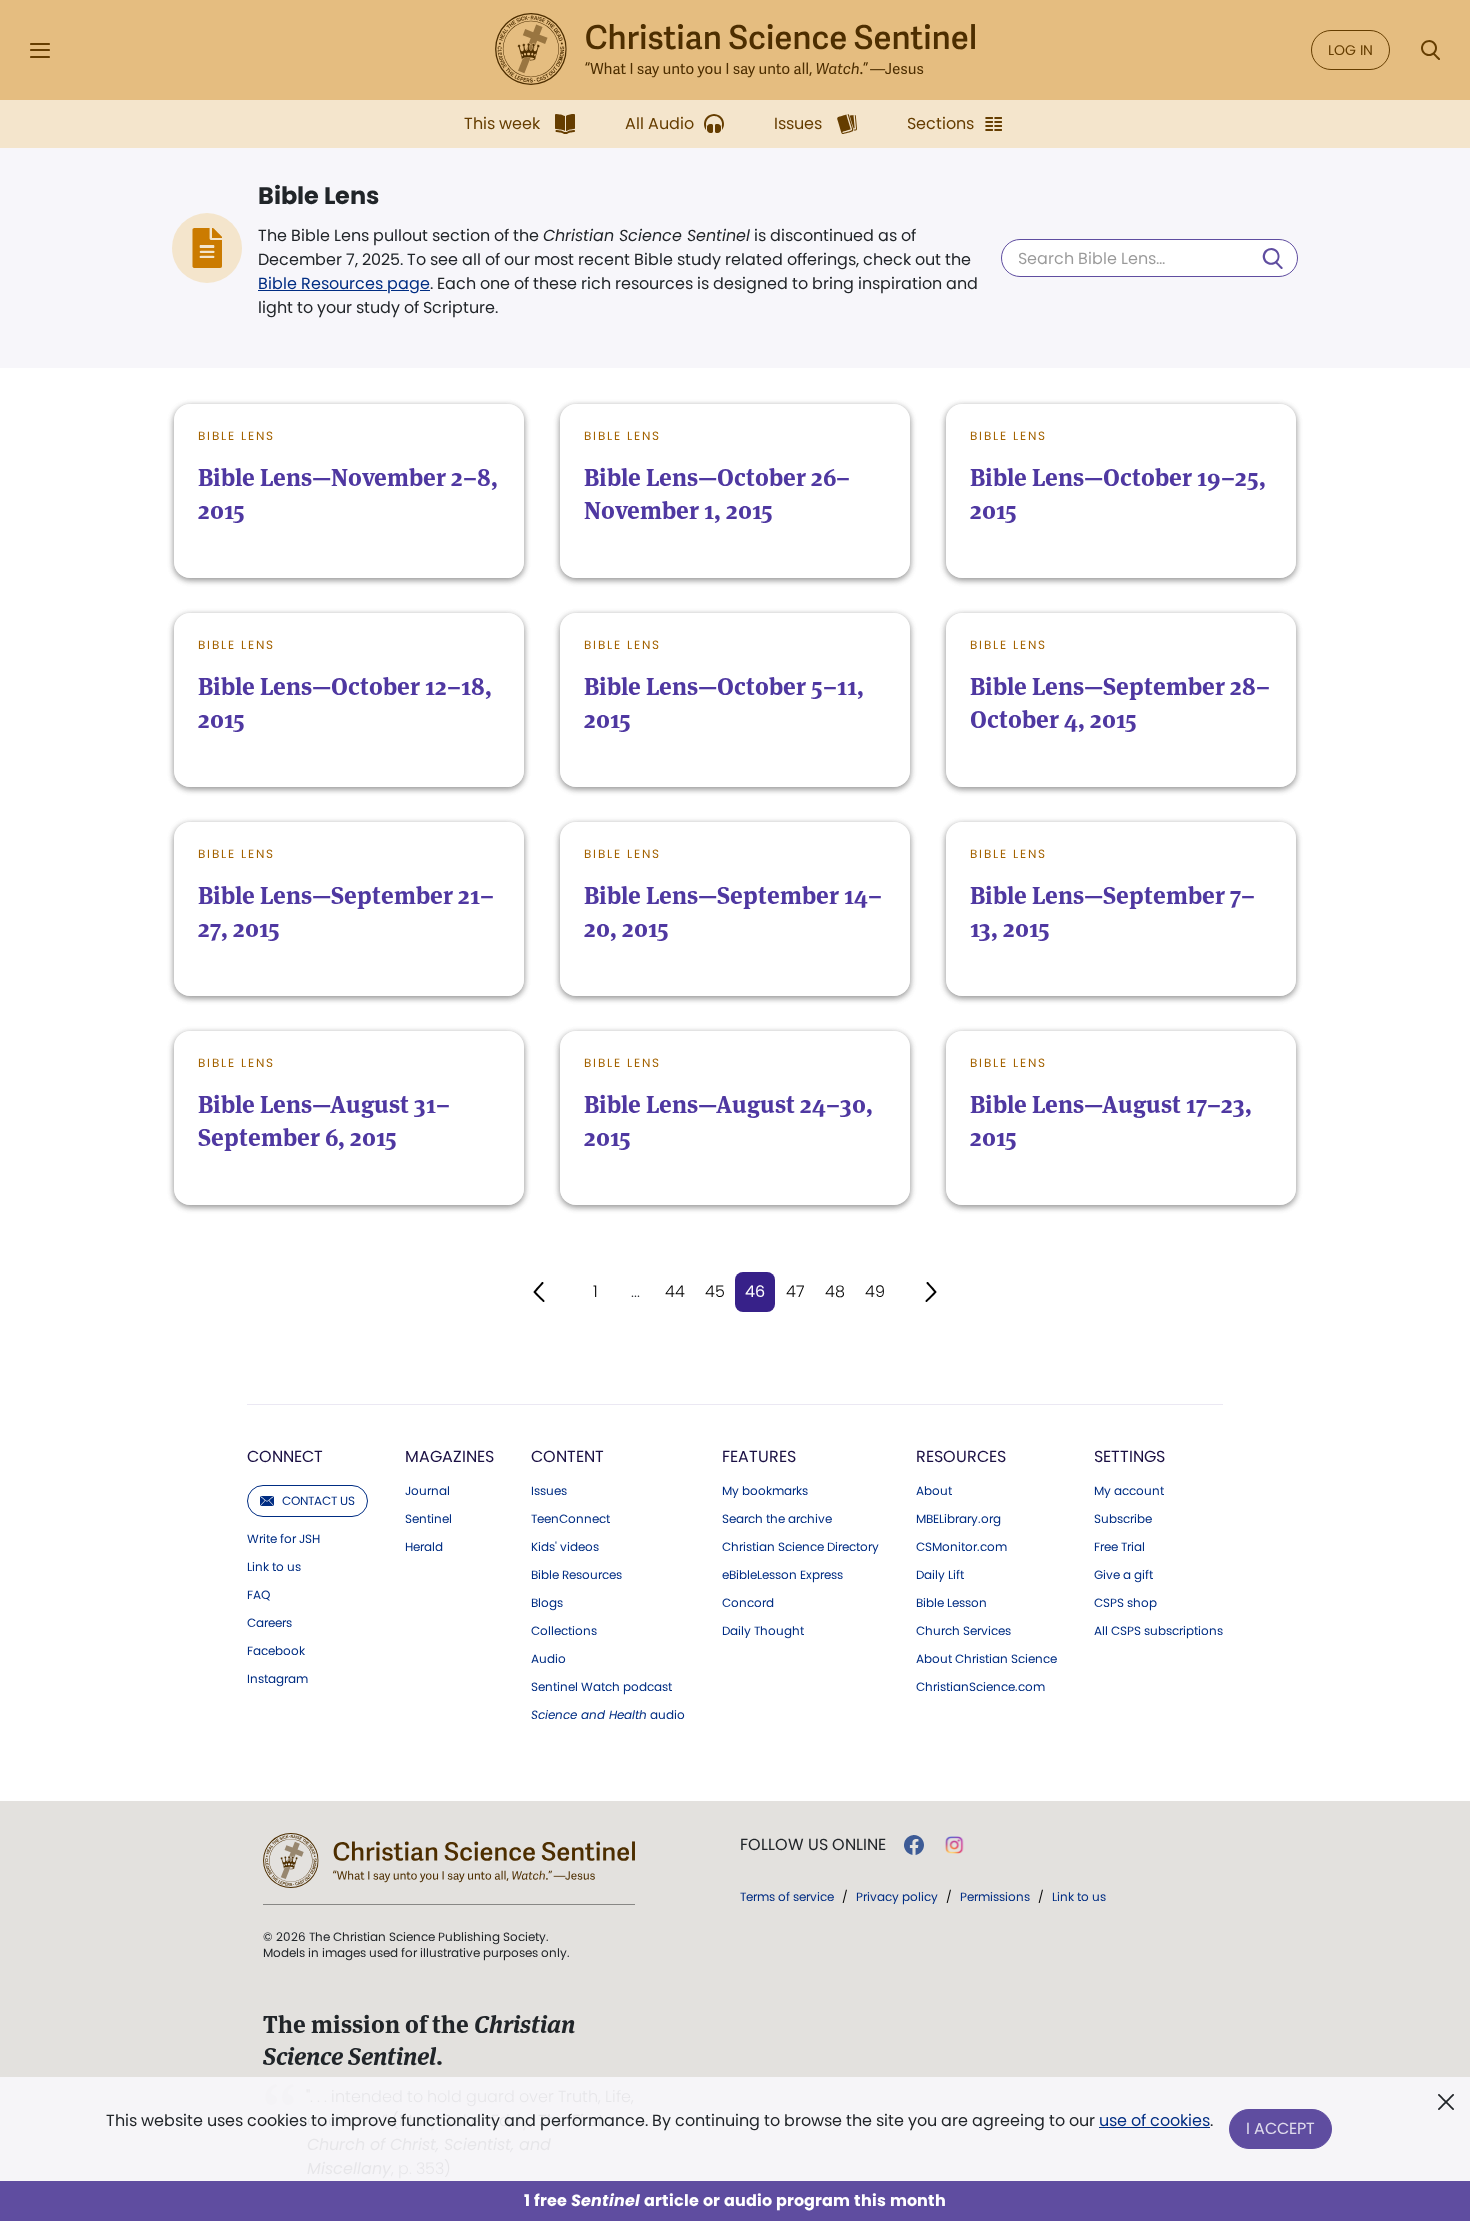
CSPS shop (1125, 1603)
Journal (427, 1491)
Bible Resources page (344, 283)
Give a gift (1123, 1575)
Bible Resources (576, 1575)
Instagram (277, 1679)
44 (675, 1291)
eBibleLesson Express (782, 1575)
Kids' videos (565, 1547)
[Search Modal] (1430, 50)
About (934, 1491)
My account (1129, 1491)
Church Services (963, 1631)
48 (835, 1291)
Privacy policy (897, 1896)
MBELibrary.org (958, 1519)
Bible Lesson (951, 1603)
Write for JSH (283, 1539)
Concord (748, 1603)
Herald (424, 1547)
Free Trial (1119, 1547)
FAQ (258, 1595)
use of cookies (1154, 2120)
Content (567, 1456)
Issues (549, 1491)
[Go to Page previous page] (539, 1292)
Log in (1350, 50)
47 (795, 1291)
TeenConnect (570, 1519)
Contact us (318, 1500)
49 (875, 1291)
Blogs (547, 1603)
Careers (269, 1623)
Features (759, 1456)
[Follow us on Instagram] (954, 1845)
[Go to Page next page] (931, 1292)
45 (715, 1291)
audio (608, 1715)
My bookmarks (765, 1491)
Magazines (449, 1456)
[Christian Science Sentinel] (735, 50)
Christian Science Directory (800, 1547)
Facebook (276, 1651)
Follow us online (813, 1845)
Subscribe (1123, 1519)
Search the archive (777, 1519)
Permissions (995, 1896)
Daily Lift (940, 1575)
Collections (564, 1631)
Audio (548, 1659)
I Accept (1280, 2128)
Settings (1129, 1456)
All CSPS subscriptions (1158, 1631)
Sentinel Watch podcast (601, 1687)
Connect (285, 1456)
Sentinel (428, 1519)
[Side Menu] (40, 50)
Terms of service (787, 1896)
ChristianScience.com (980, 1687)
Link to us (274, 1567)
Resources (961, 1456)
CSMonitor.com (961, 1547)
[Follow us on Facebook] (914, 1845)
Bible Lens (318, 196)
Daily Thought (763, 1631)
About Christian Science (986, 1659)
